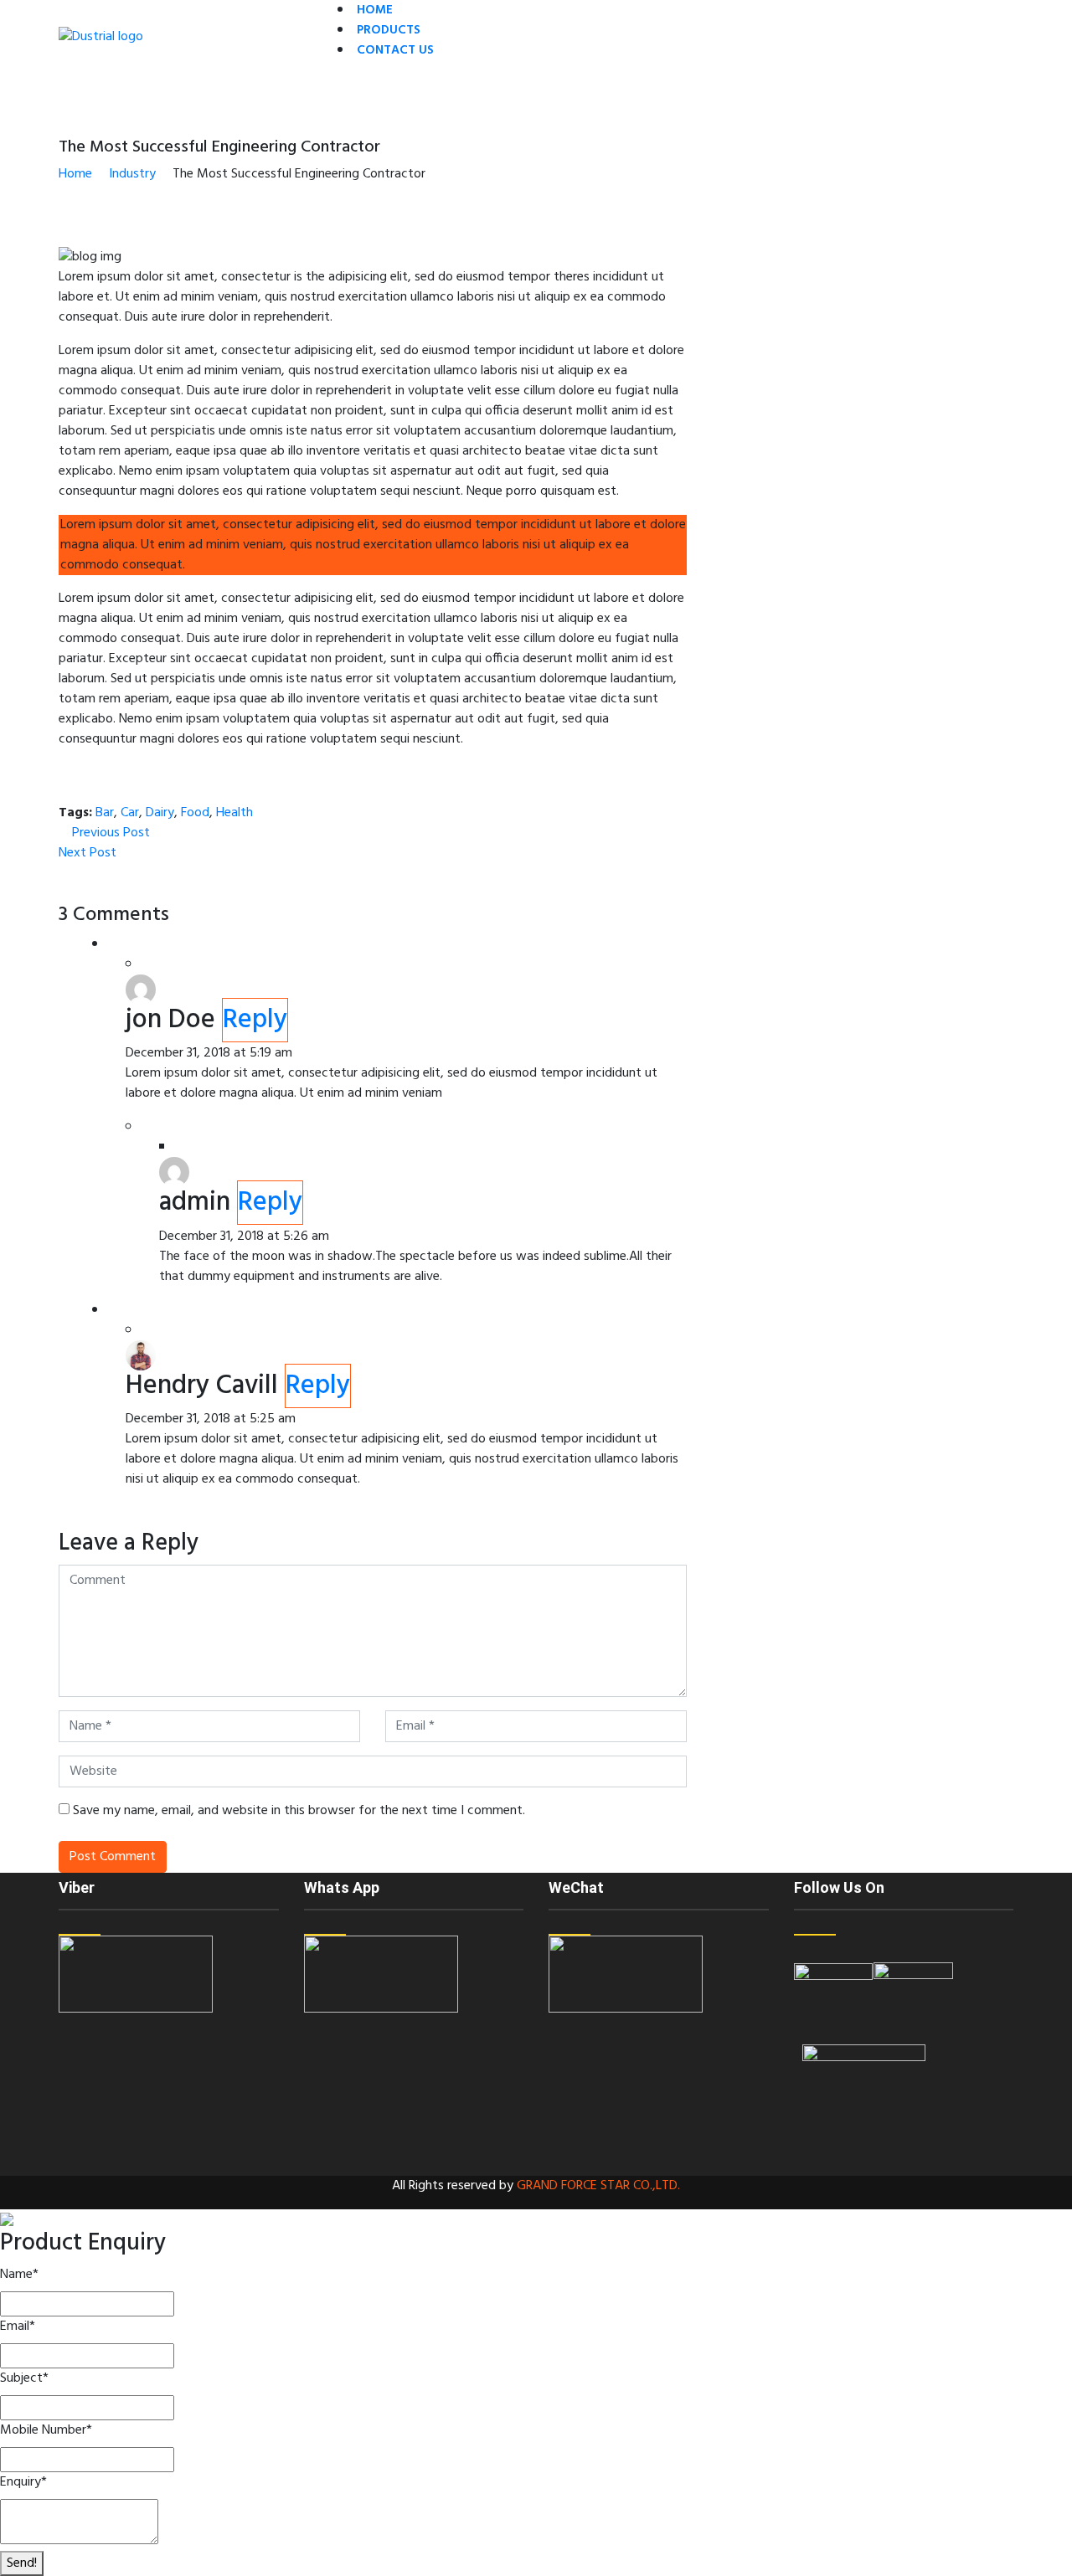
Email (18, 2327)
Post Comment (113, 1857)
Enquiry (23, 2482)
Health (234, 813)
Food (195, 813)
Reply (255, 1020)
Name (19, 2275)
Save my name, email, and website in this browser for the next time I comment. (299, 1811)
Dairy (160, 813)
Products (389, 30)
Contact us (395, 50)
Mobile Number (46, 2430)
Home (375, 10)
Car (130, 813)
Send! (22, 2563)
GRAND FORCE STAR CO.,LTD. (598, 2186)
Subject (24, 2378)
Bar (105, 813)
